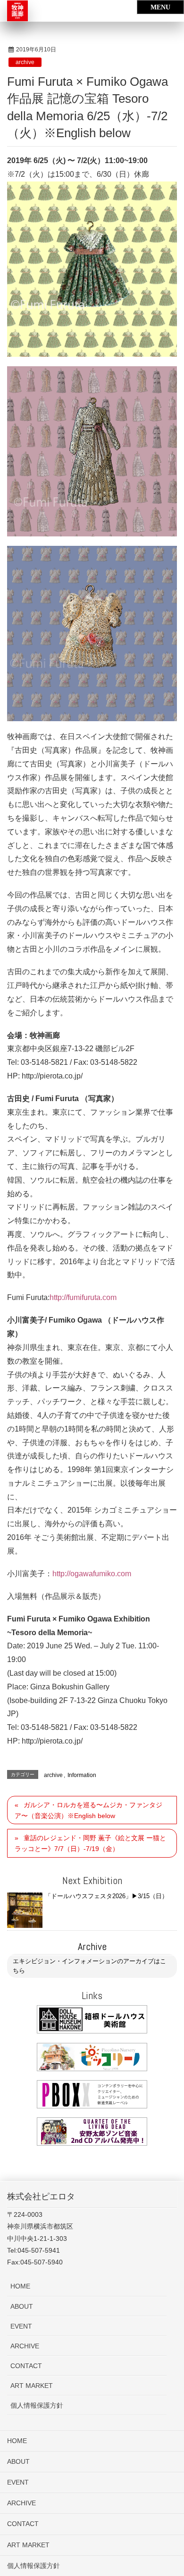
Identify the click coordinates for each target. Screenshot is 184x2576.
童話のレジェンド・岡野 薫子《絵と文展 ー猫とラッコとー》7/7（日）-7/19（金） (90, 1843)
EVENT (21, 2326)
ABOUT (22, 2306)
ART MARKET (32, 2386)
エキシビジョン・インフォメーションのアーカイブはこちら (89, 1966)
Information (82, 1775)
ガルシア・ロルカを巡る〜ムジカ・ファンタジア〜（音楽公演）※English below (88, 1810)
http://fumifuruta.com (83, 1297)
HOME (20, 2286)
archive (25, 62)
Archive (92, 1946)
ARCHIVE (25, 2346)
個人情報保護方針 (37, 2405)
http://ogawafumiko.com (92, 1574)
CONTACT (26, 2366)
